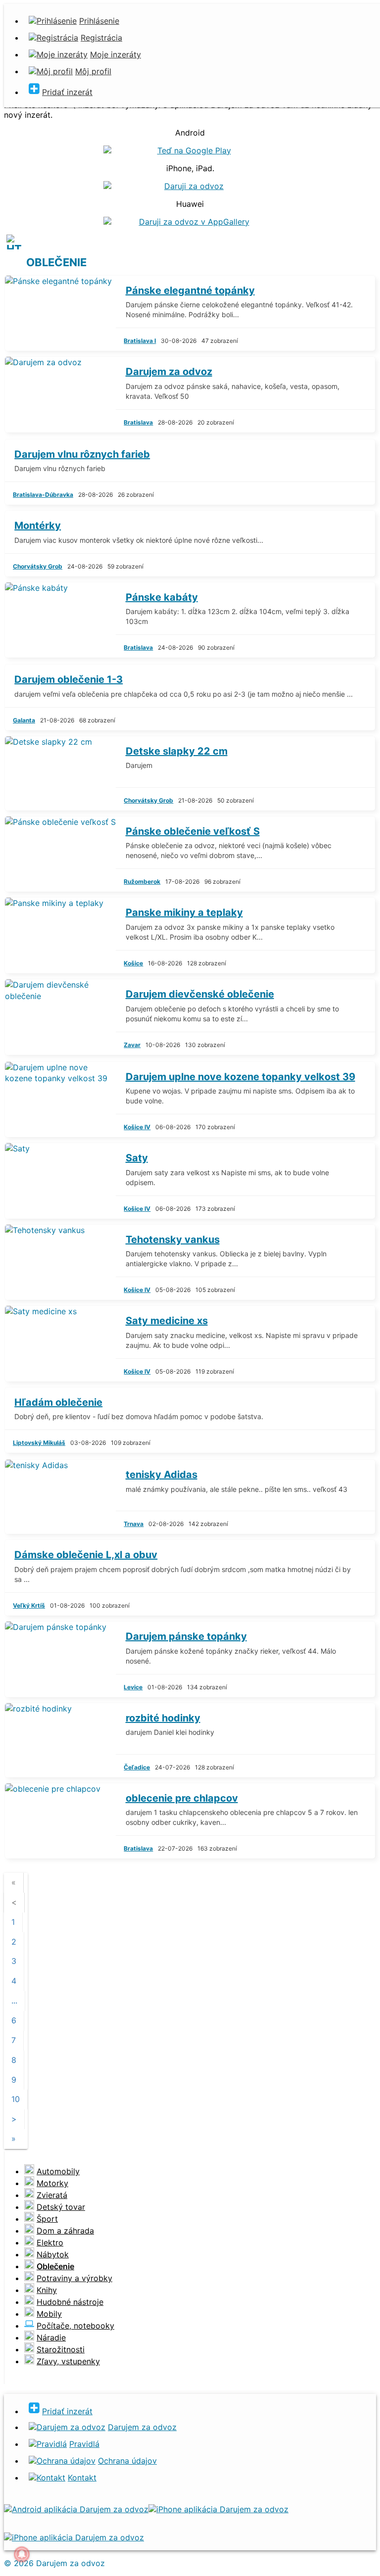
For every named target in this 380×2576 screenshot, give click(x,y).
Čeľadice (137, 1767)
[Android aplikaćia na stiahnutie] (76, 2509)
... (14, 2001)
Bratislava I (140, 341)
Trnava (134, 1524)
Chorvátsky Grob (38, 566)
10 (16, 2099)
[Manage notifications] (22, 2554)
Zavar (132, 1045)
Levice (133, 1687)
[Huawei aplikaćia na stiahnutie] (74, 2537)
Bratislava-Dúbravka (43, 495)
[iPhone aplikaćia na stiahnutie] (218, 2509)
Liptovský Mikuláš (39, 1443)
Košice (133, 963)
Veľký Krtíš (29, 1605)
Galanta (24, 720)
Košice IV (137, 1127)
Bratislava (138, 422)
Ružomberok (142, 882)
